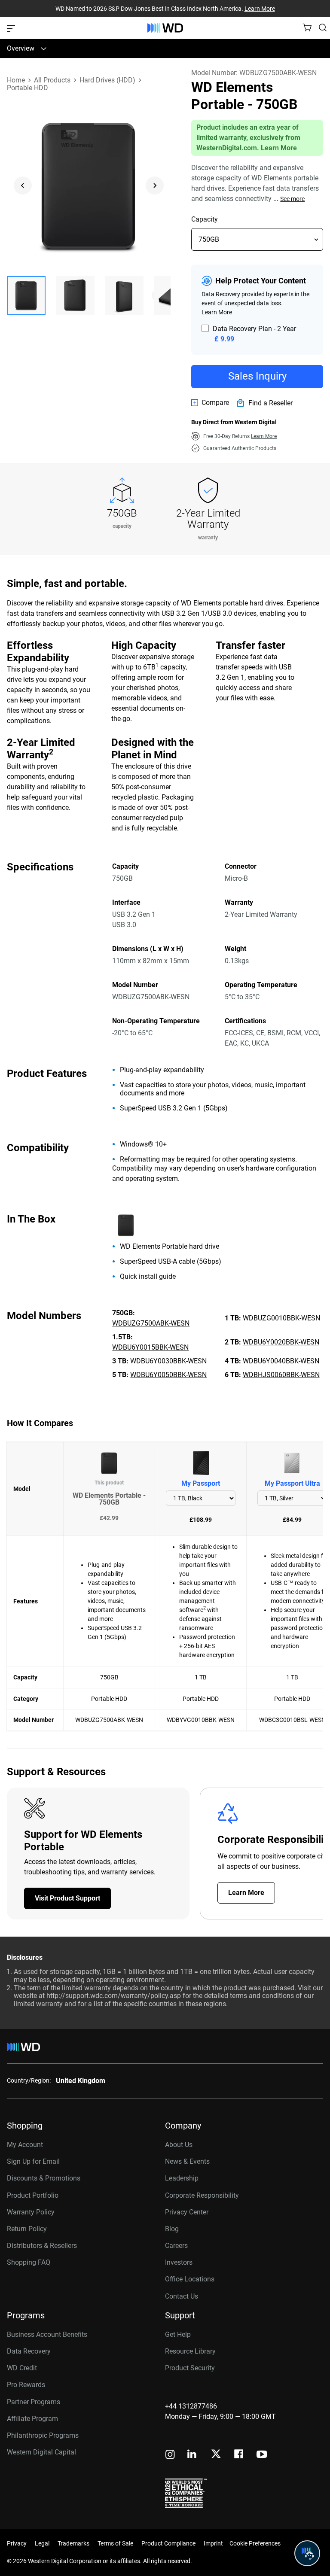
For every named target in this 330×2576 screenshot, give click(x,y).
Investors (179, 2262)
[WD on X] (216, 2454)
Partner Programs (34, 2402)
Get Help (178, 2334)
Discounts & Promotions (44, 2178)
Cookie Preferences (255, 2543)
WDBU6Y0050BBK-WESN (168, 1375)
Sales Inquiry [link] (257, 376)
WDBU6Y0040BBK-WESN (281, 1361)
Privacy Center (187, 2212)
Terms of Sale (115, 2543)
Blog (172, 2229)
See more (292, 199)
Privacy (17, 2543)
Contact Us (182, 2296)
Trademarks (73, 2543)
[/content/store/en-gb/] (165, 28)
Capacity (205, 219)
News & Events (187, 2161)
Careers (176, 2246)
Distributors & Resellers (42, 2246)
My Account (25, 2145)
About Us (179, 2145)
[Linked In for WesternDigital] (192, 2455)
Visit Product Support (67, 1898)
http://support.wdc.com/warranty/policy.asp (114, 1996)
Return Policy (27, 2229)
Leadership (182, 2178)
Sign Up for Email (33, 2161)
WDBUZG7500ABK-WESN (151, 1323)
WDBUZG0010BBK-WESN (281, 1318)
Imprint (213, 2543)
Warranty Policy (31, 2212)
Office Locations (190, 2279)
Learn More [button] (264, 436)
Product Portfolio (33, 2195)
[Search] (323, 27)
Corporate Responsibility (202, 2195)
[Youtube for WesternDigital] (262, 2455)
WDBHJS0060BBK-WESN (281, 1375)
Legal (42, 2543)
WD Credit (22, 2368)
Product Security (190, 2368)
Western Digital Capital (41, 2452)
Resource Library (190, 2351)
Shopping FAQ (29, 2262)
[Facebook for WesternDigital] (239, 2455)
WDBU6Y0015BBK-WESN (150, 1347)
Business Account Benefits (47, 2334)
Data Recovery (29, 2351)
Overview (21, 48)
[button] (26, 295)
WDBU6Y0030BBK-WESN (168, 1361)
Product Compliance (168, 2543)
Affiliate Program (32, 2419)
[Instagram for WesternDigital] (170, 2455)
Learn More (260, 9)
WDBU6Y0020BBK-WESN (281, 1342)
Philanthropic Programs (43, 2435)
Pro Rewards (26, 2385)
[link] (210, 403)
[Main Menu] (12, 28)
